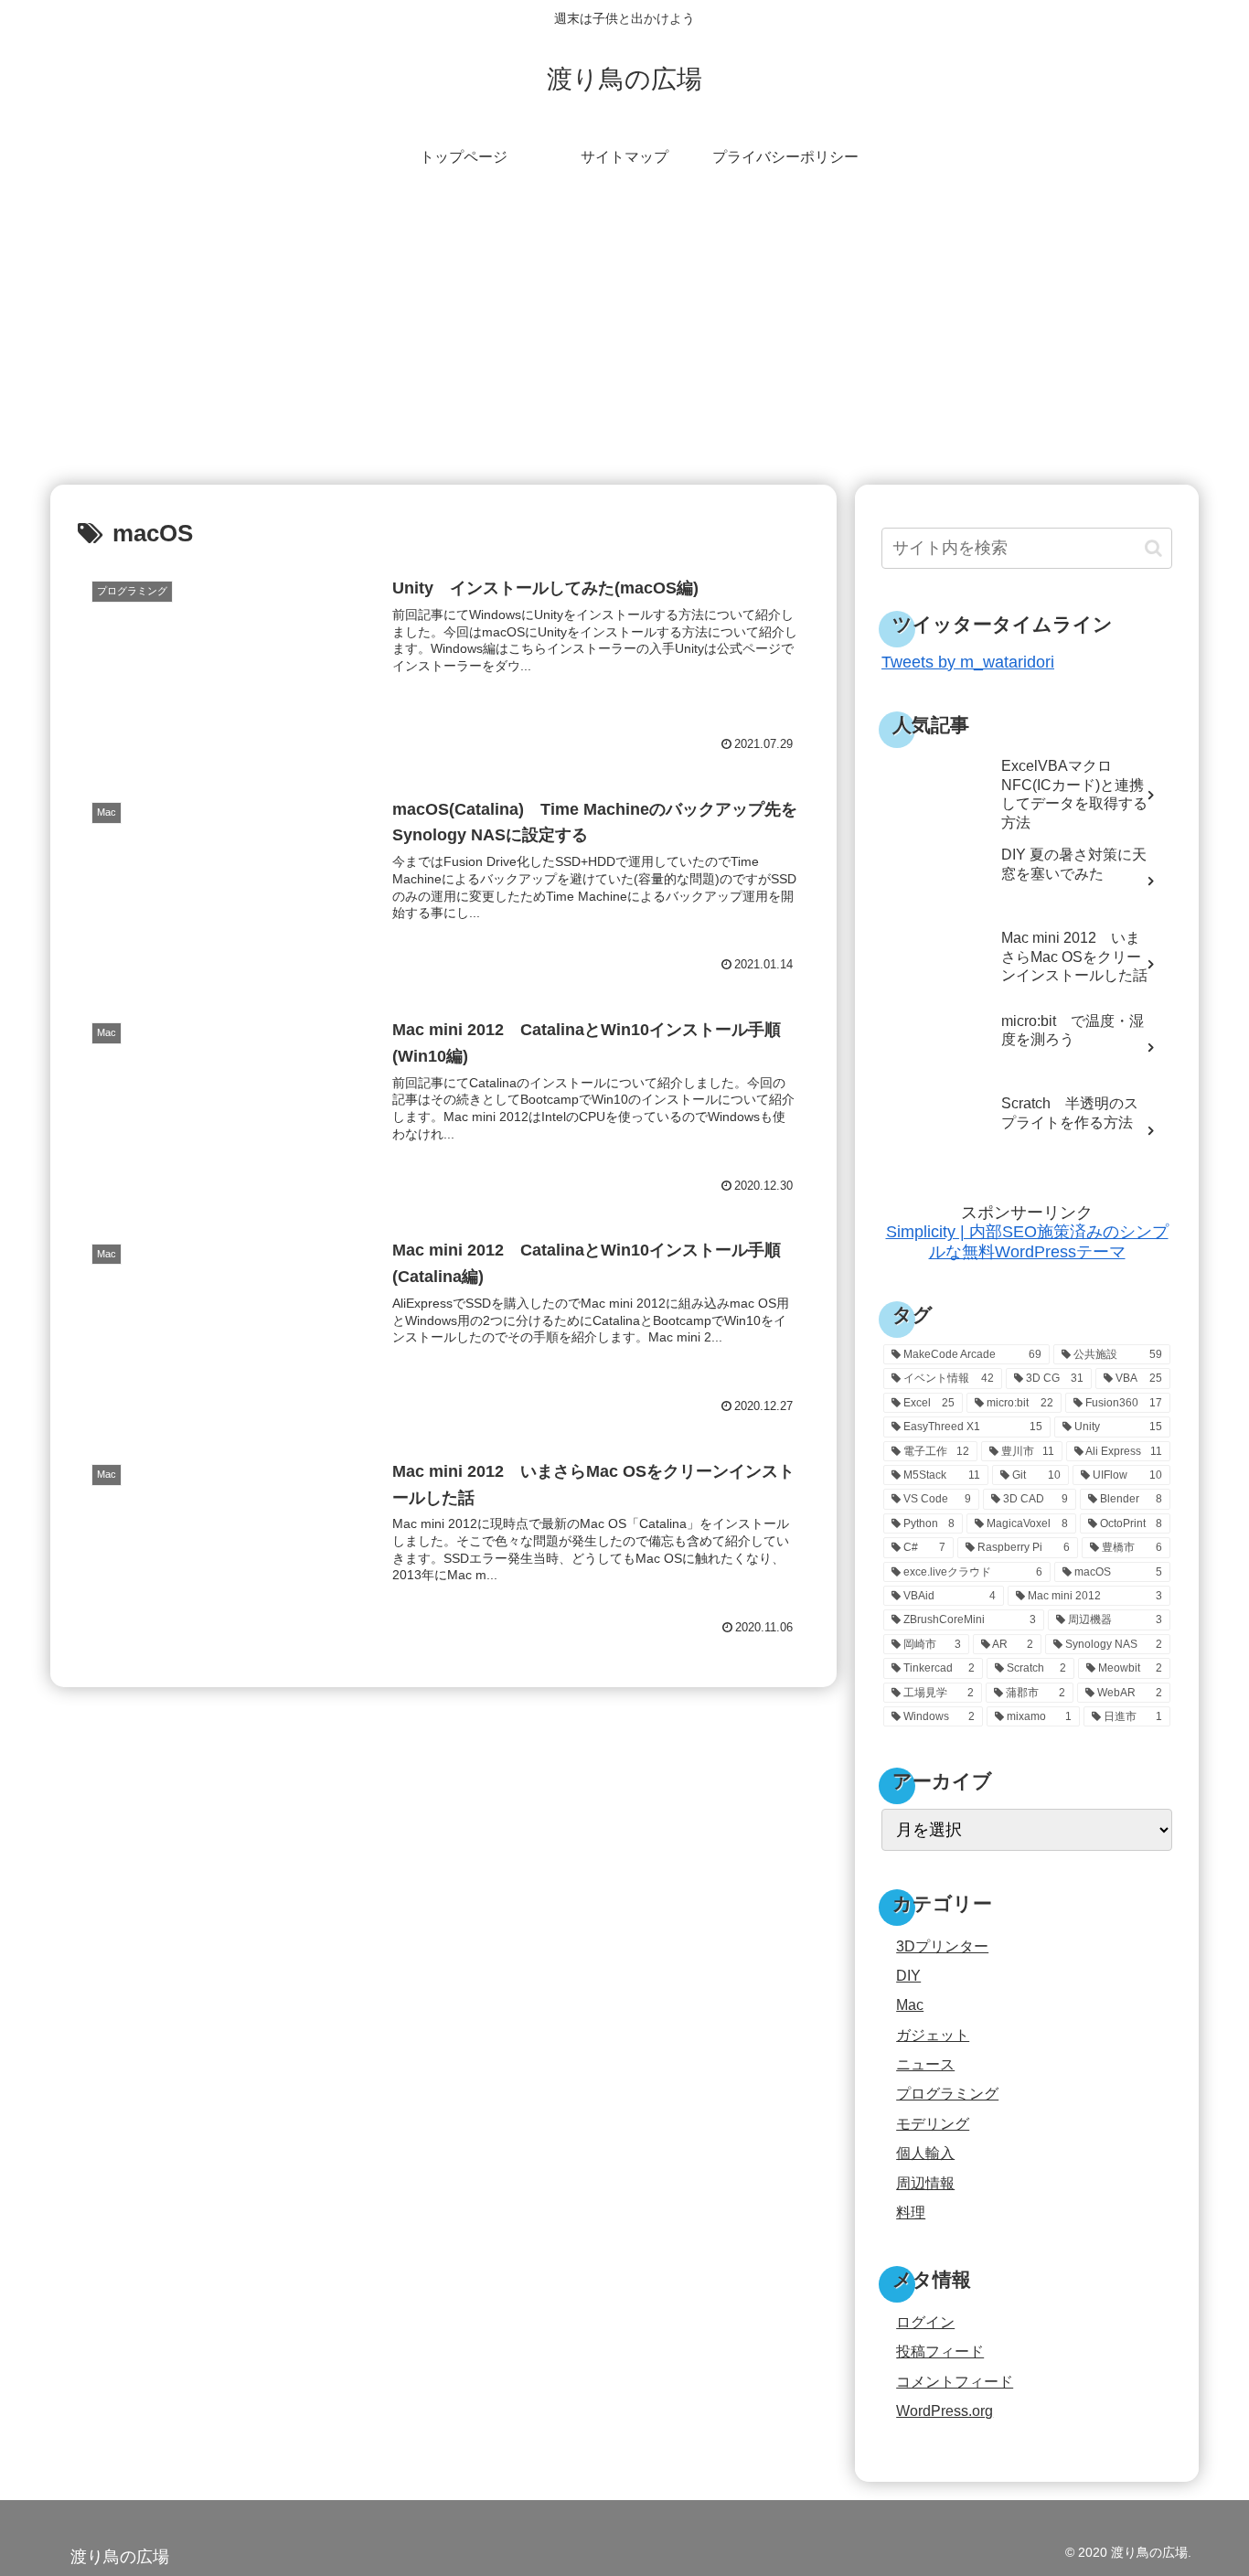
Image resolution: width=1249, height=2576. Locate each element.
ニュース (925, 2064)
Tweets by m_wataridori (968, 662)
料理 (911, 2211)
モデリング (933, 2122)
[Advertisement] (624, 335)
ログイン (925, 2322)
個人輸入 (925, 2153)
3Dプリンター (942, 1945)
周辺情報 (925, 2182)
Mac (910, 2004)
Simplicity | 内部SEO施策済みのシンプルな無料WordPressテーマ (1027, 1242)
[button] (1153, 548)
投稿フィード (940, 2351)
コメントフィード (955, 2380)
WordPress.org (945, 2410)
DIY (908, 1974)
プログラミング (947, 2093)
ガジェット (933, 2034)
